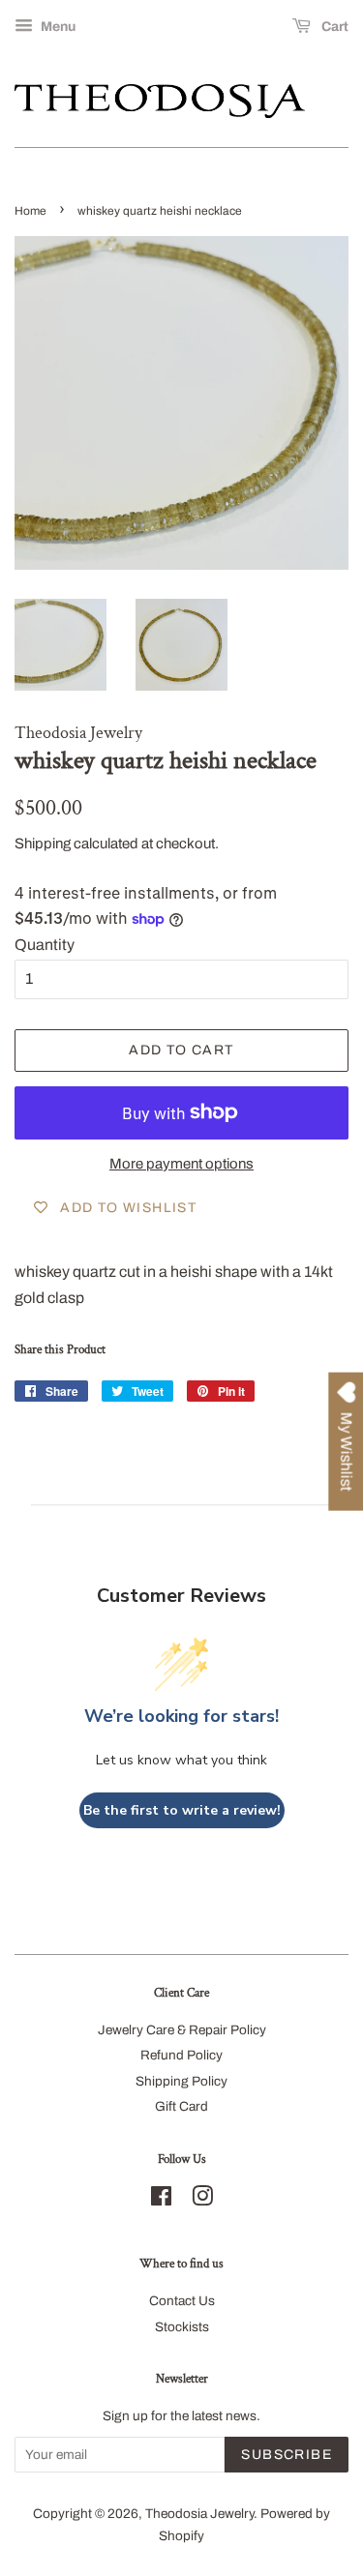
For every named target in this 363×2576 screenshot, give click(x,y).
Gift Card (181, 2106)
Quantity (45, 945)
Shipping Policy (181, 2081)
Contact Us (182, 2301)
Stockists (182, 2327)
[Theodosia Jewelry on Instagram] (202, 2200)
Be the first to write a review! (182, 1810)
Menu (57, 27)
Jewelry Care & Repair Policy (182, 2030)
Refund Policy (181, 2055)
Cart (333, 27)
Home (30, 211)
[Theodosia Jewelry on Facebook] (161, 2200)
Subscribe (287, 2455)
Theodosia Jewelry (199, 2514)
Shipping (43, 844)
